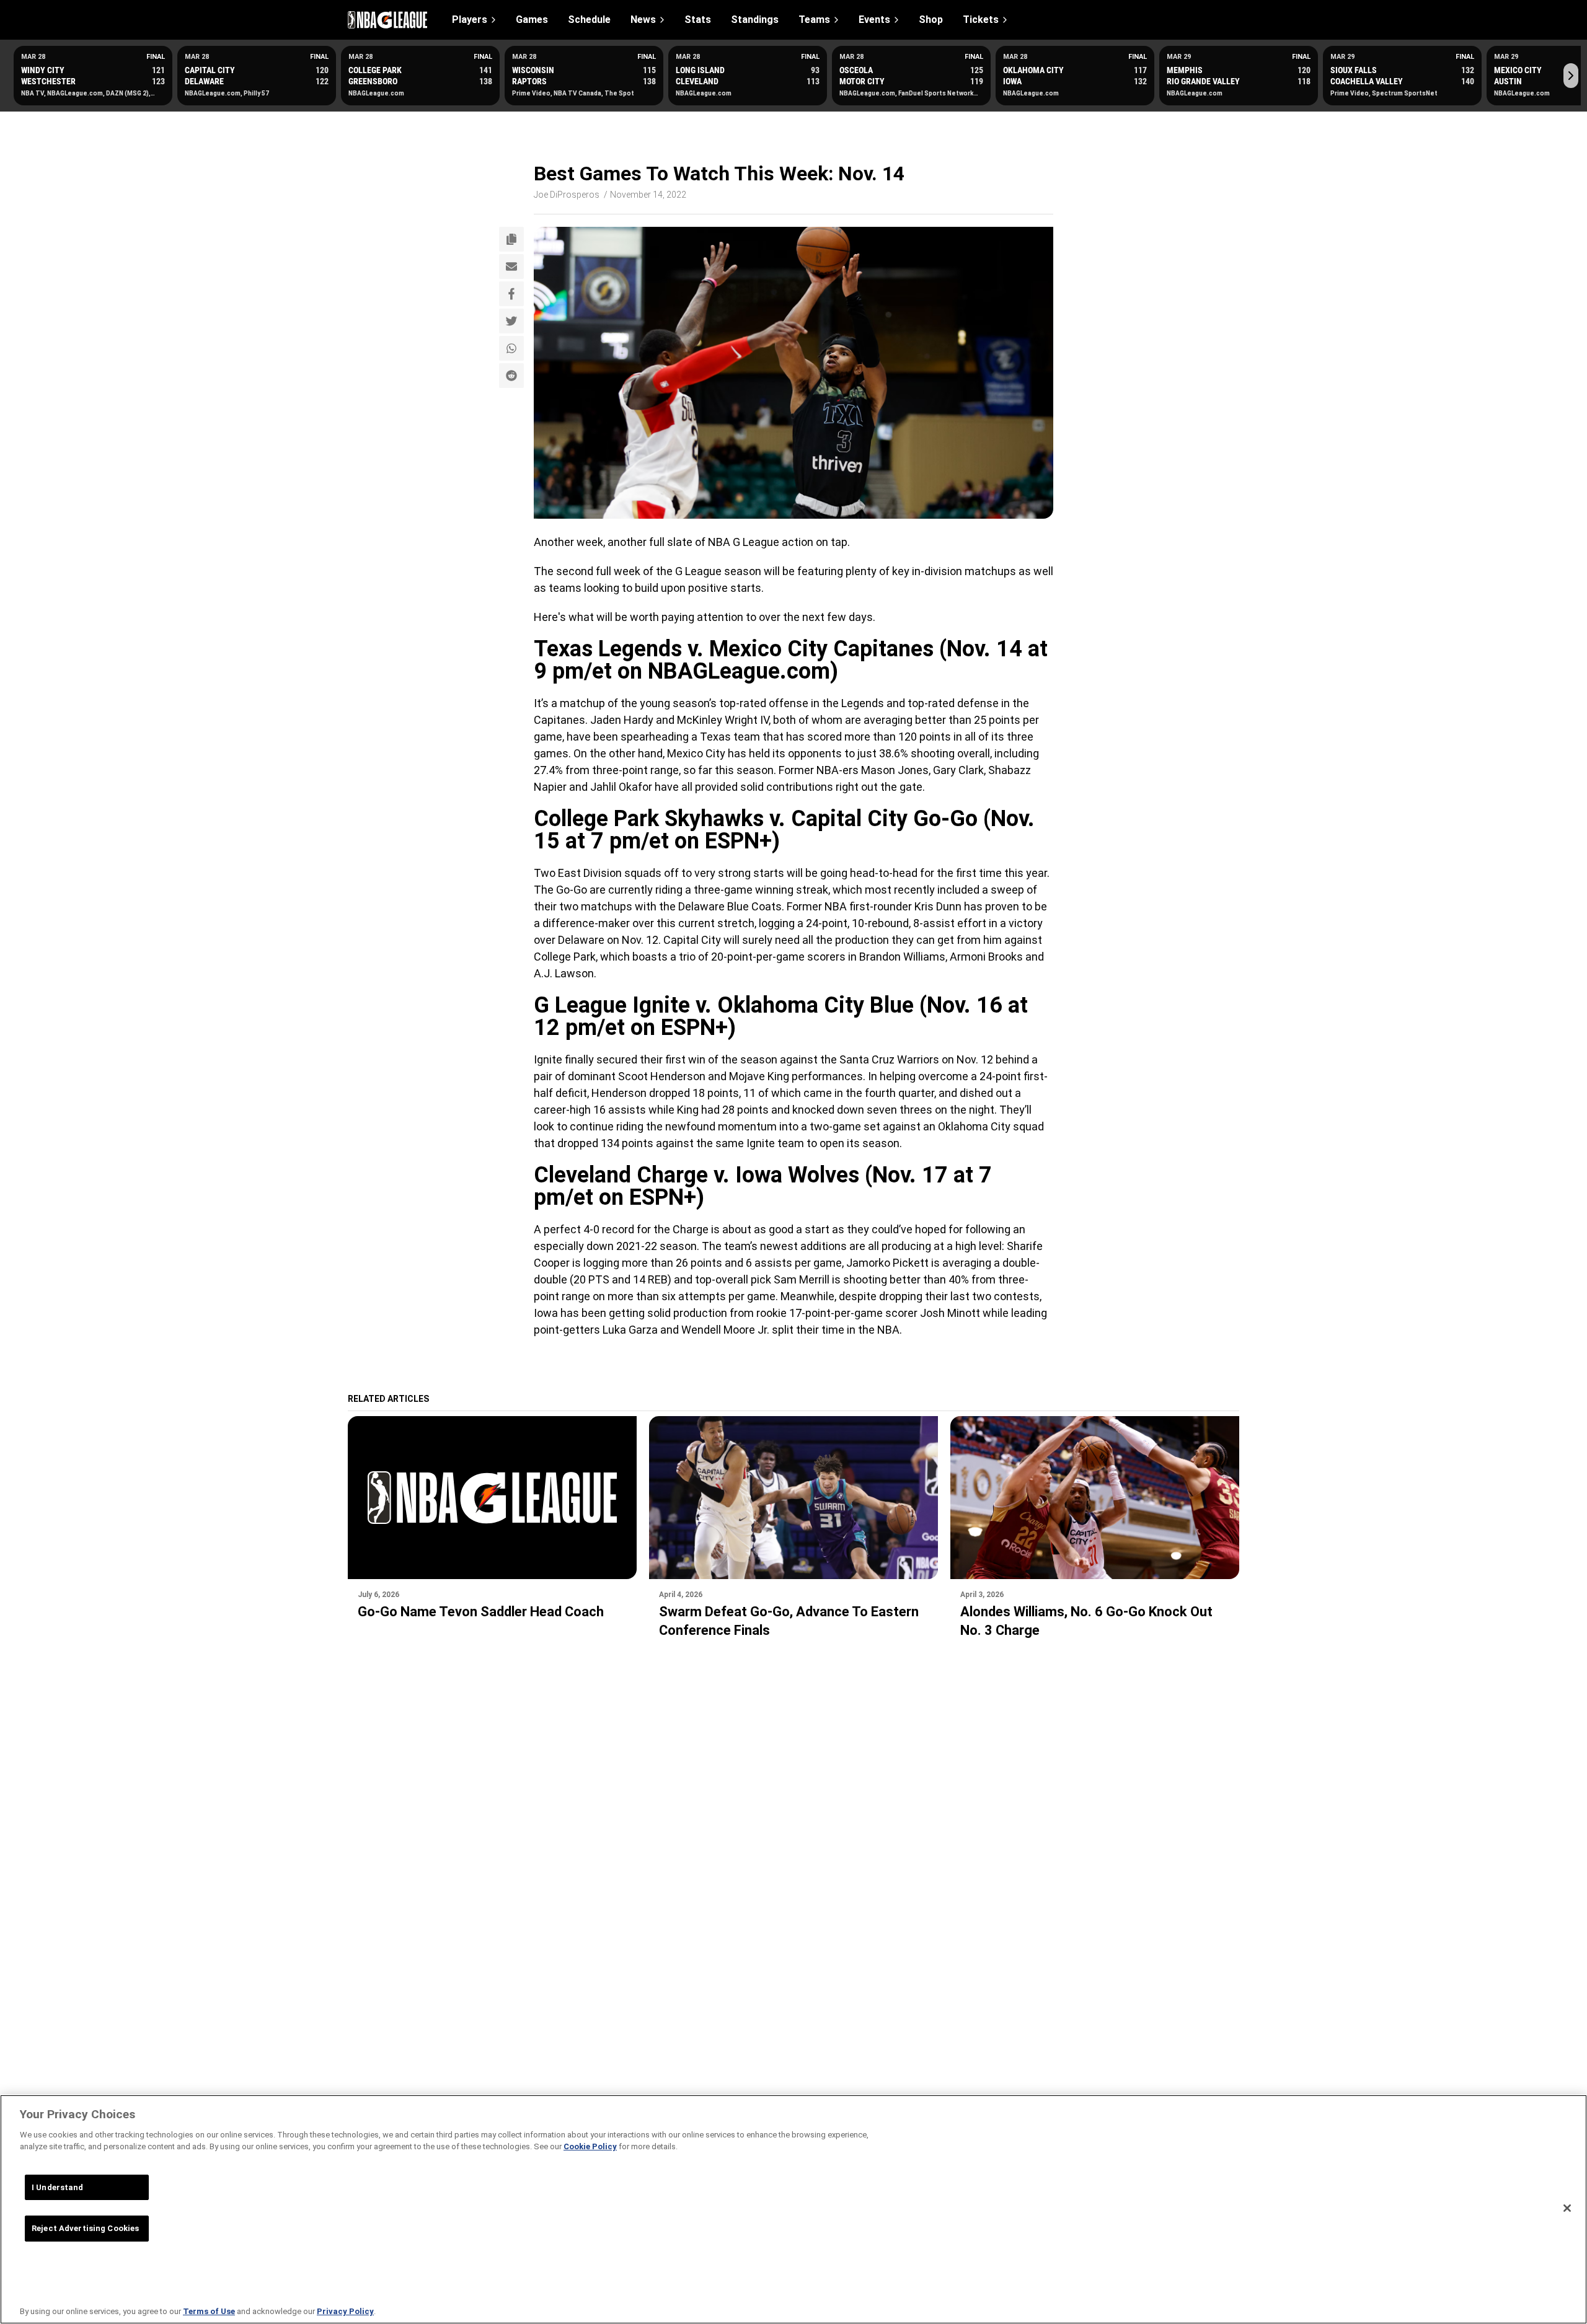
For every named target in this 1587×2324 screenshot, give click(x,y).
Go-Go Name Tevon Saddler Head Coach (481, 1612)
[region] (793, 2209)
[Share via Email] (511, 266)
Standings (755, 20)
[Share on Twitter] (511, 321)
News (643, 20)
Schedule (589, 20)
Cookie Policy (590, 2146)
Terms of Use (209, 2311)
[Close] (1567, 2208)
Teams (814, 20)
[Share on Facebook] (511, 294)
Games (532, 20)
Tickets (981, 20)
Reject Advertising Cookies (85, 2228)
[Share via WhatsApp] (511, 348)
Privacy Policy (345, 2311)
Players (470, 20)
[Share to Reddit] (511, 376)
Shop (931, 20)
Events (874, 20)
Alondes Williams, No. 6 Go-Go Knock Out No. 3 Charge (1086, 1621)
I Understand (58, 2187)
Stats (698, 20)
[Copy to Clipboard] (511, 239)
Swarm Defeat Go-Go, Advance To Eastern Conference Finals (789, 1621)
